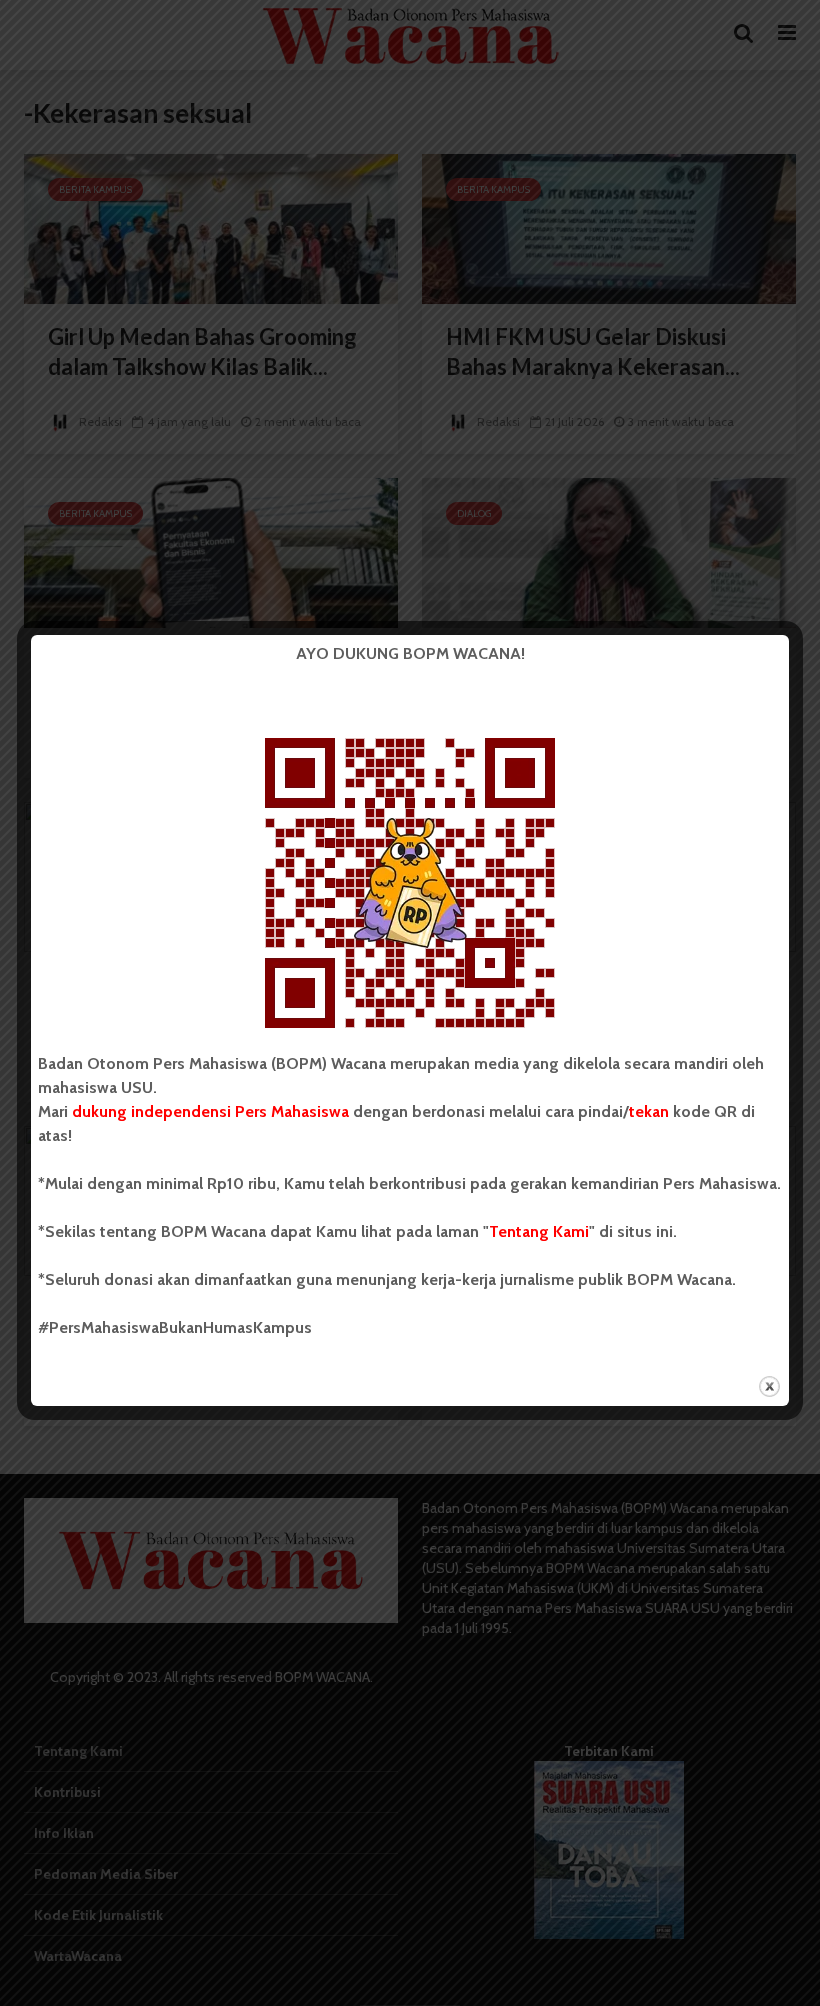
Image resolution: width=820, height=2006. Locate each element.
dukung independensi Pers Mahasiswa (210, 1111)
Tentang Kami (539, 1231)
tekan (649, 1111)
